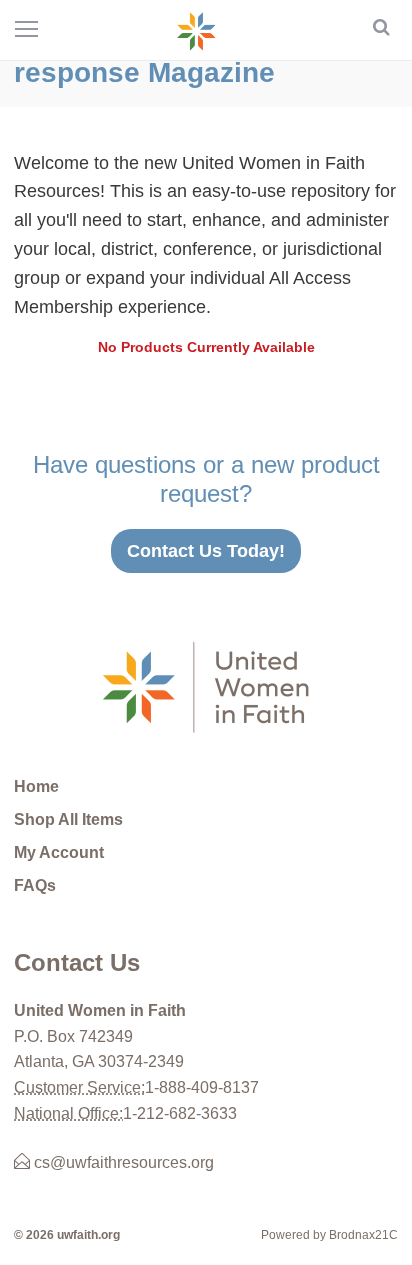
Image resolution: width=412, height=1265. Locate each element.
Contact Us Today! (206, 551)
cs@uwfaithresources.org (122, 1162)
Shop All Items (68, 819)
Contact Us (77, 962)
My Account (59, 852)
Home (36, 786)
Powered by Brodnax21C (329, 1235)
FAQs (35, 885)
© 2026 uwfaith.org (67, 1235)
